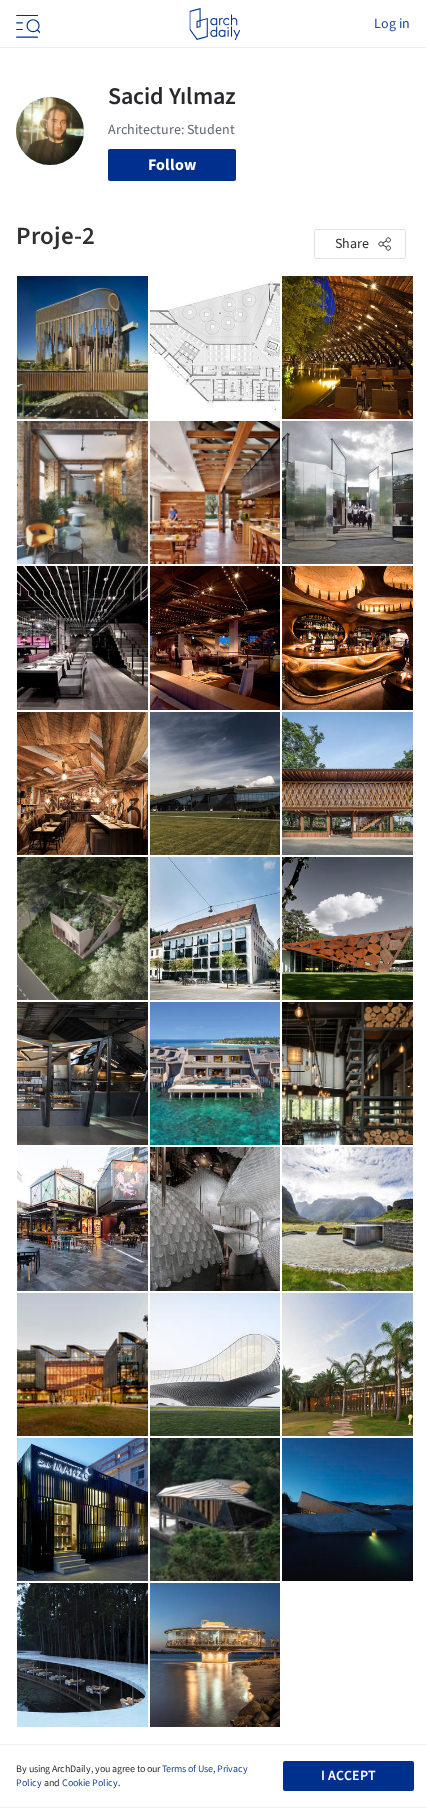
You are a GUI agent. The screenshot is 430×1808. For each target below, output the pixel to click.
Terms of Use (187, 1769)
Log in (392, 24)
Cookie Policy (90, 1783)
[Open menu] (26, 24)
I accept (348, 1776)
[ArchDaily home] (214, 24)
